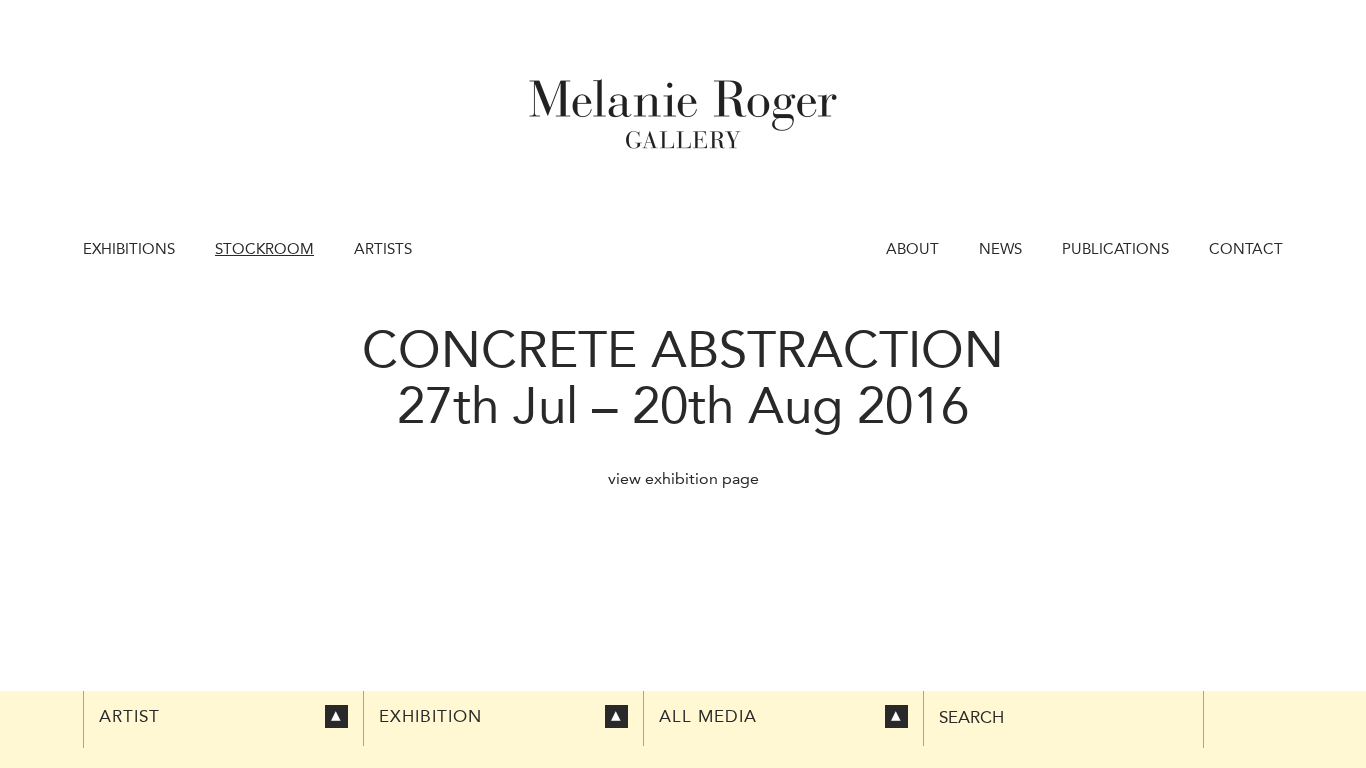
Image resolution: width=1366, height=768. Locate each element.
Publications (1115, 249)
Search (971, 717)
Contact (1246, 249)
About (912, 249)
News (1000, 249)
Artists (383, 249)
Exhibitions (129, 249)
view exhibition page (683, 478)
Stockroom (264, 249)
